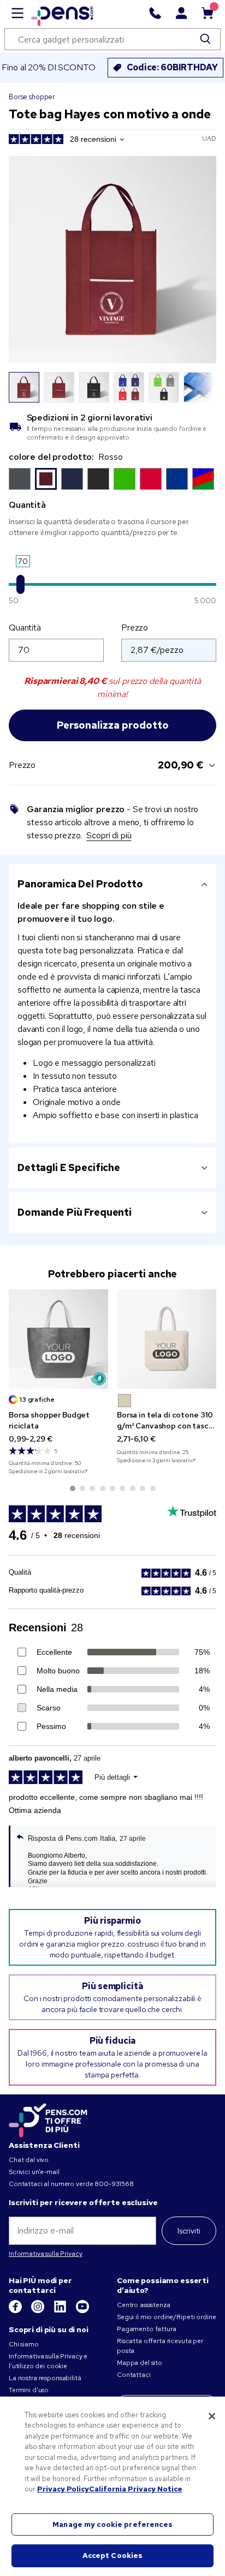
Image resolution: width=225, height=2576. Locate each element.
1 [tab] (73, 1488)
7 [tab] (133, 1488)
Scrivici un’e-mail (34, 2172)
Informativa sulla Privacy (46, 2254)
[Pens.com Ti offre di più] (48, 2118)
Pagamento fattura (147, 2329)
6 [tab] (122, 1488)
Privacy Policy (63, 2489)
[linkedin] (61, 2311)
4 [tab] (103, 1488)
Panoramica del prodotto (80, 884)
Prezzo (135, 628)
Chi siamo (24, 2344)
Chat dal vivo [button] (29, 2160)
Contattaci (134, 2375)
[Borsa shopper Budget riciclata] (58, 1339)
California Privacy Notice (136, 2489)
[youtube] (82, 2311)
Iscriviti (189, 2231)
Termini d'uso (29, 2390)
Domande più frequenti (75, 1212)
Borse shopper (32, 97)
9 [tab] (153, 1488)
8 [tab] (143, 1488)
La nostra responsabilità (45, 2378)
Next (202, 387)
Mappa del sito (140, 2363)
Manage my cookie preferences (112, 2524)
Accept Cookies (113, 2556)
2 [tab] (82, 1488)
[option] (20, 479)
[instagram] (39, 2311)
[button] (125, 1401)
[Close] (212, 2416)
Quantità (25, 628)
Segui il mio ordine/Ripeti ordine (166, 2317)
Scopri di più (109, 835)
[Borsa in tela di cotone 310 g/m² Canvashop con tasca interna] (167, 1339)
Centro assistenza (144, 2305)
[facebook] (16, 2311)
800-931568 (114, 2184)
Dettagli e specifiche (69, 1167)
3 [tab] (92, 1488)
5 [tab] (112, 1488)
